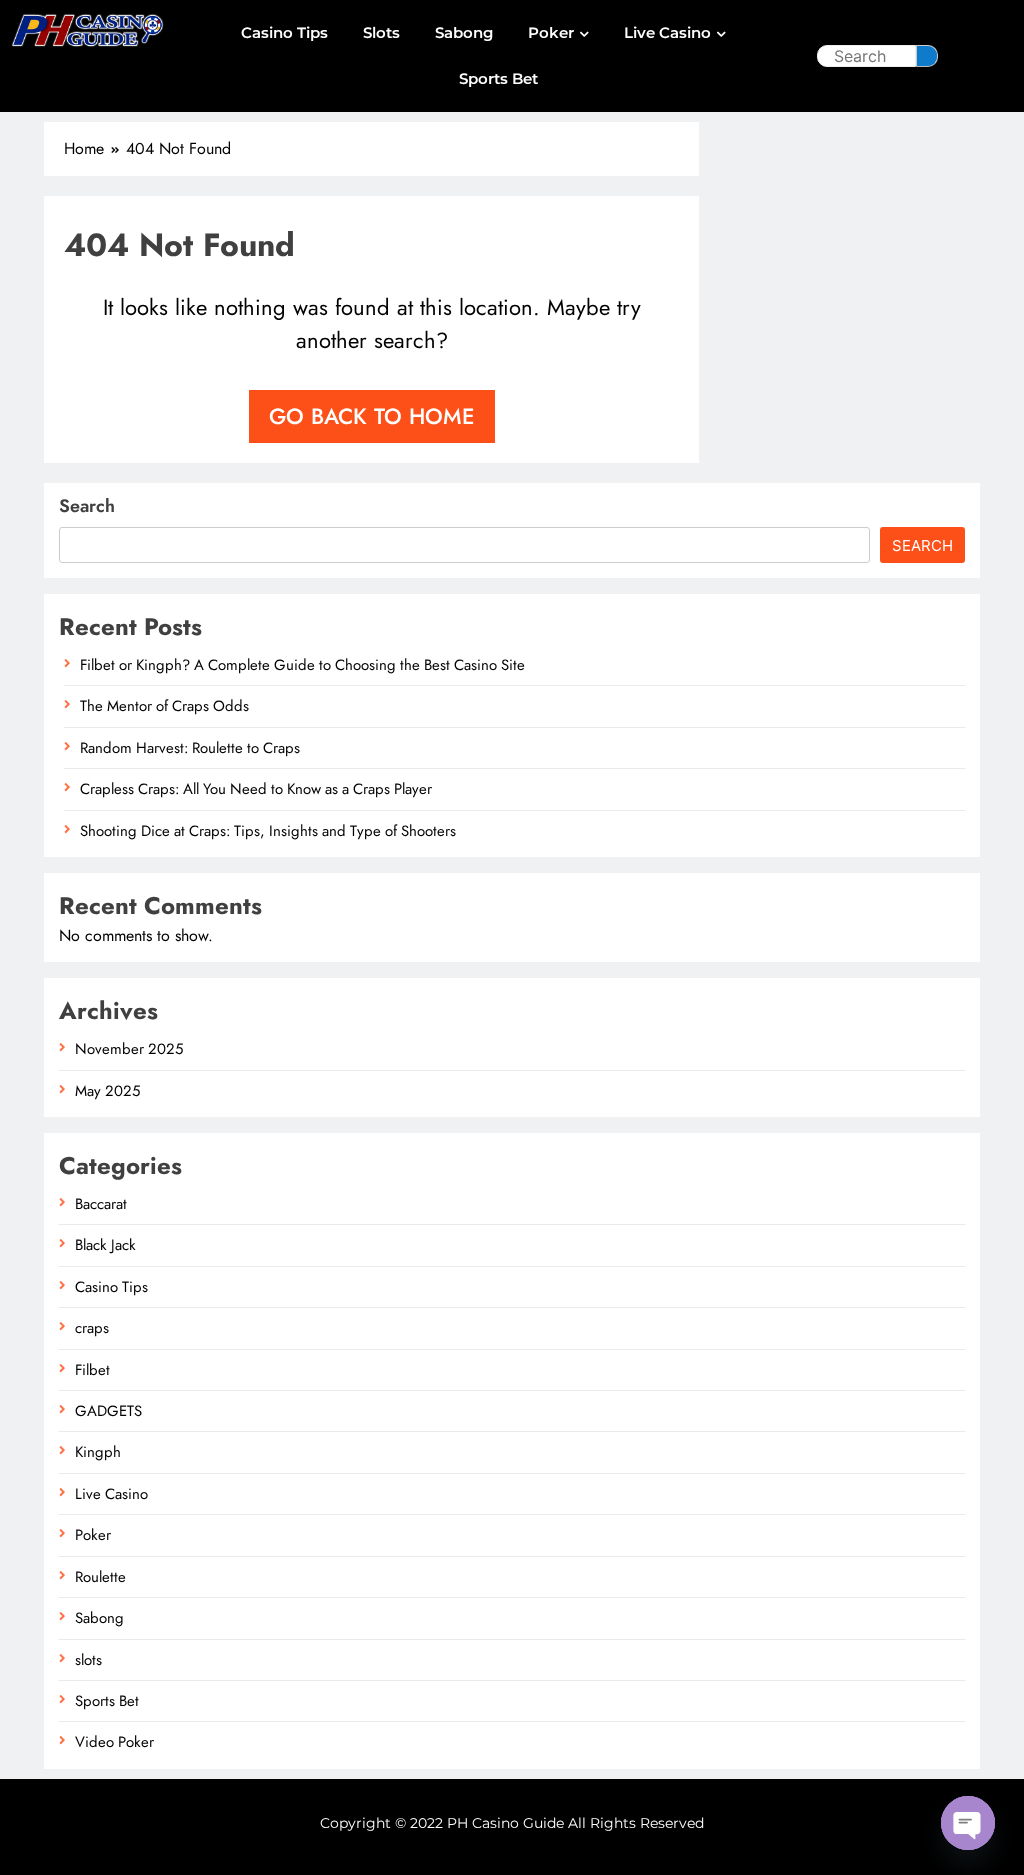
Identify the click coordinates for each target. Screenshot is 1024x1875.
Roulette (100, 1577)
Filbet (92, 1370)
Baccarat (101, 1204)
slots (381, 32)
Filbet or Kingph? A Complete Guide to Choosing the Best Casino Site (302, 665)
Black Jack (105, 1245)
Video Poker (114, 1742)
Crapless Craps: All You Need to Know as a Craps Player (256, 789)
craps (92, 1328)
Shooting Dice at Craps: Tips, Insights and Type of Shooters (268, 831)
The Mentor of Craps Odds (164, 706)
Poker (551, 32)
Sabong (464, 32)
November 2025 (129, 1049)
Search (87, 506)
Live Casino (667, 32)
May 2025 (107, 1091)
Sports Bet (498, 78)
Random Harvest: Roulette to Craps (190, 748)
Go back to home (372, 416)
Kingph (98, 1452)
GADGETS (108, 1411)
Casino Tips (284, 32)
